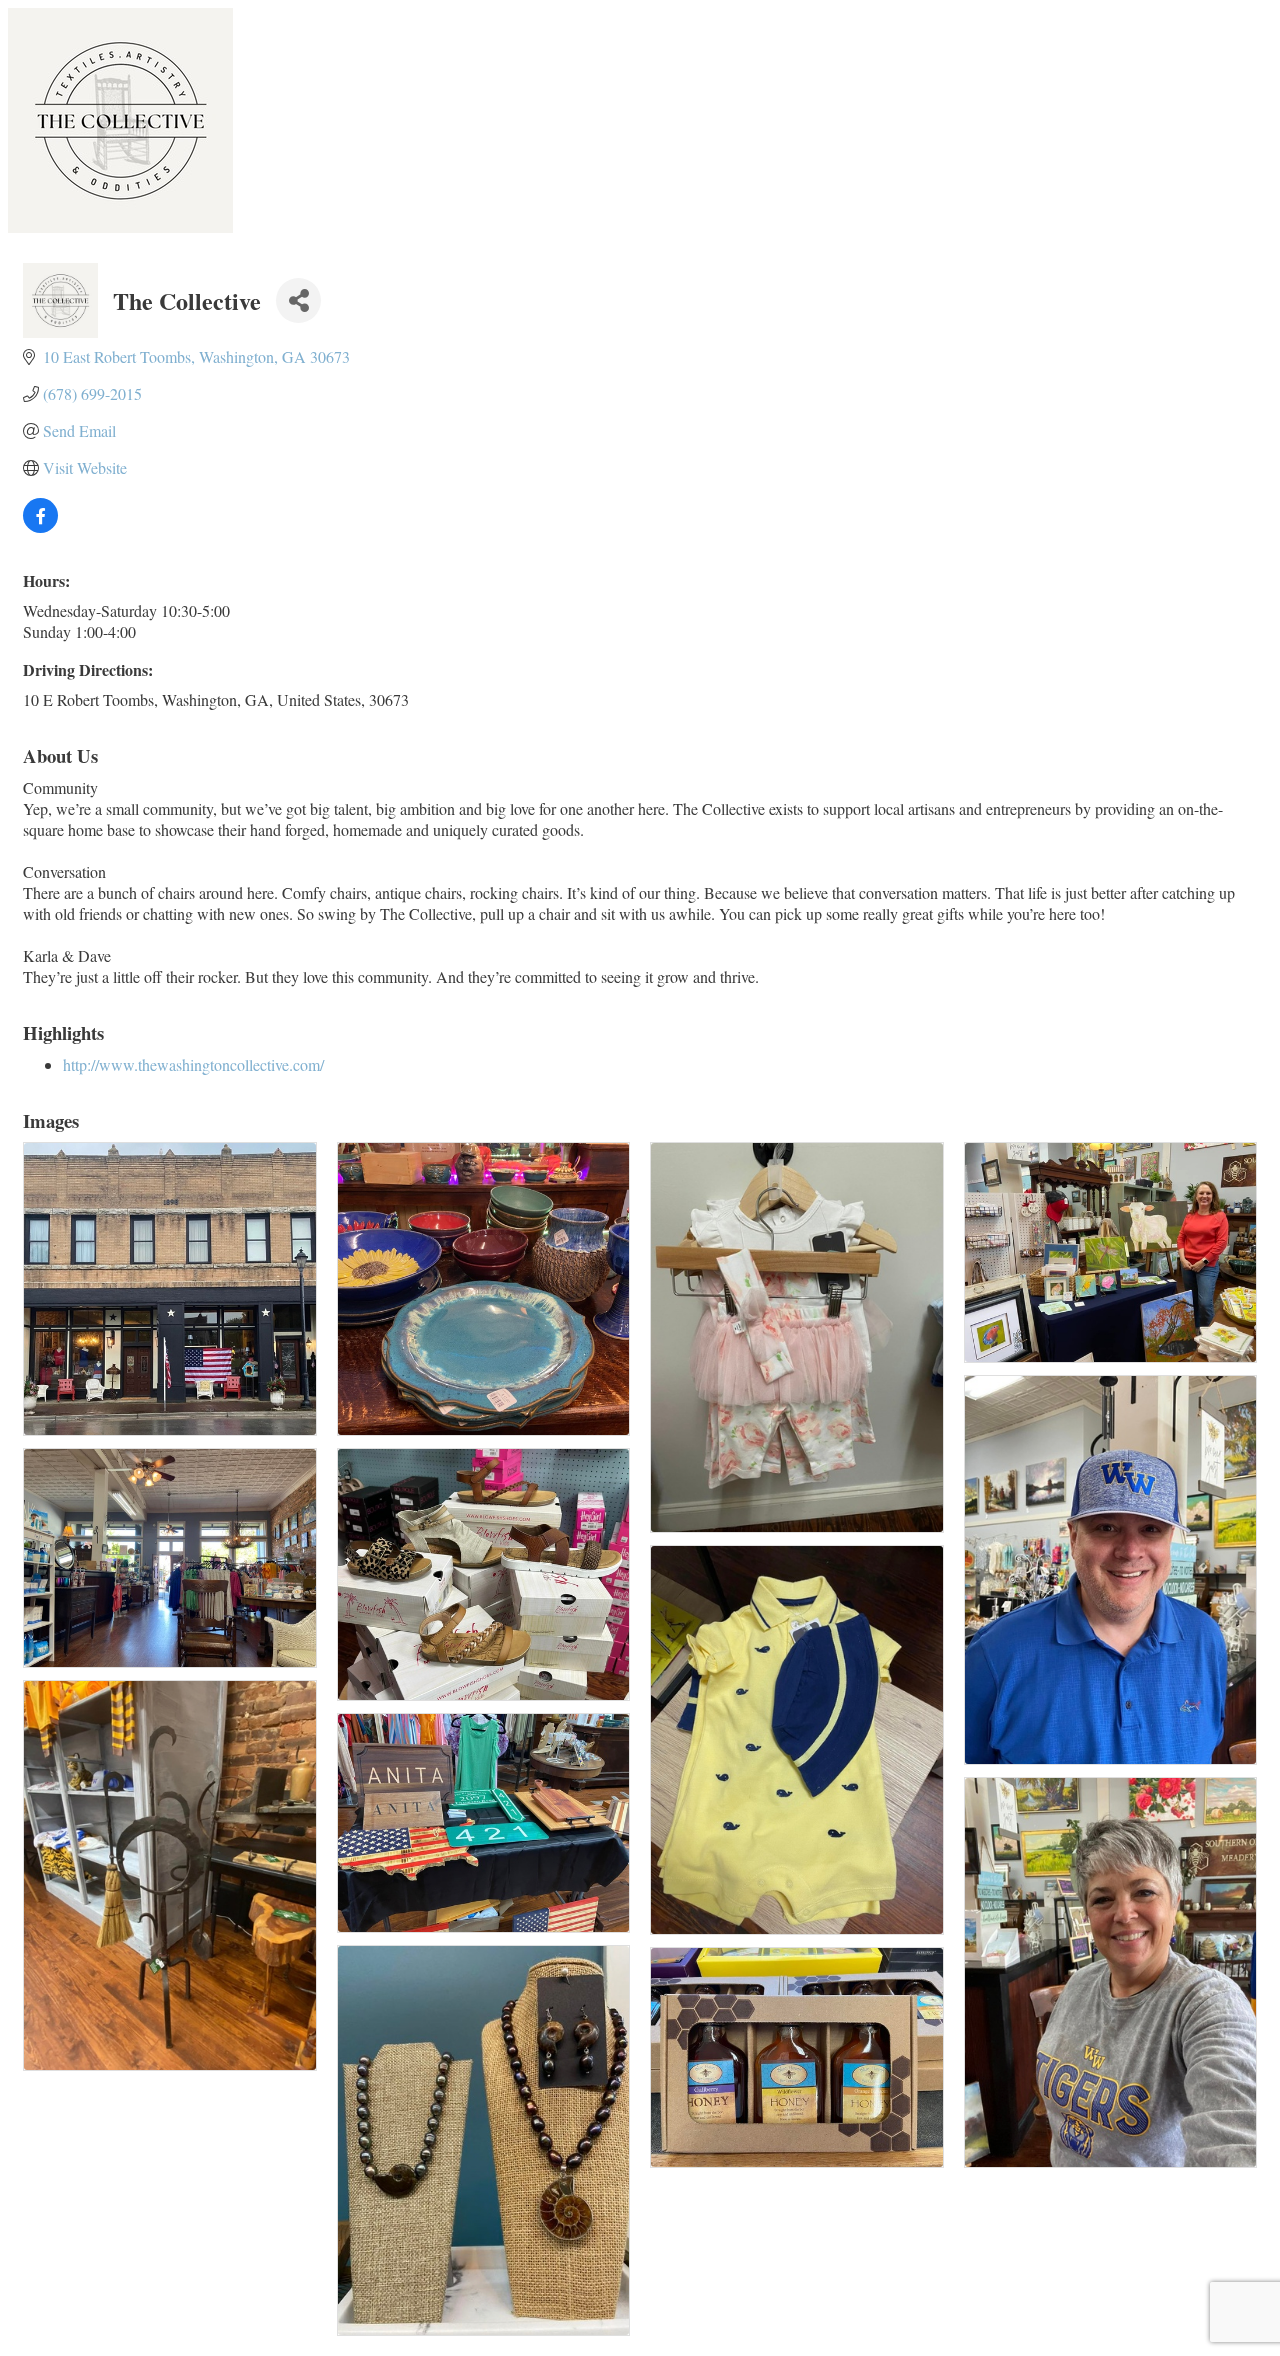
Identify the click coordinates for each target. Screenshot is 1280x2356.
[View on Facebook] (40, 526)
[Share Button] (298, 300)
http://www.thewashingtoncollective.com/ (193, 1064)
